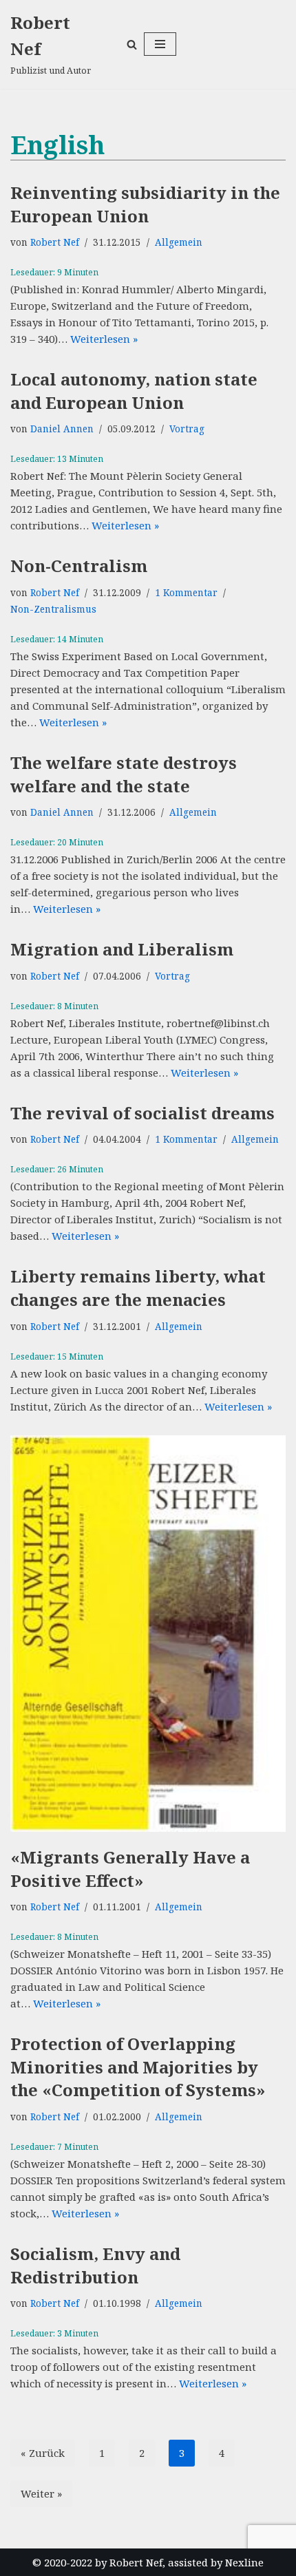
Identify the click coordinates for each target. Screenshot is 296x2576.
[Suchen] (132, 44)
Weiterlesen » (104, 339)
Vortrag (187, 429)
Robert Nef (55, 242)
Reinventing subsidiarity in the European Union (145, 204)
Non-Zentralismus (53, 609)
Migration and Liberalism (122, 949)
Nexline (244, 2562)
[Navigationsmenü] (160, 44)
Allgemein (179, 242)
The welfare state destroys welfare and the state (124, 774)
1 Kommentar (186, 593)
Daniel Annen (62, 429)
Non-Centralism (79, 566)
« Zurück (43, 2453)
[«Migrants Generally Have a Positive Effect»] (148, 1634)
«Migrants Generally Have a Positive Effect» (130, 1869)
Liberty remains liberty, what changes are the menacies (138, 1288)
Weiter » (41, 2493)
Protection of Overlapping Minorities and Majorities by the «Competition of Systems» (138, 2067)
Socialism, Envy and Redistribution (95, 2265)
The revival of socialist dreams (142, 1113)
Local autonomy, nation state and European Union (134, 391)
